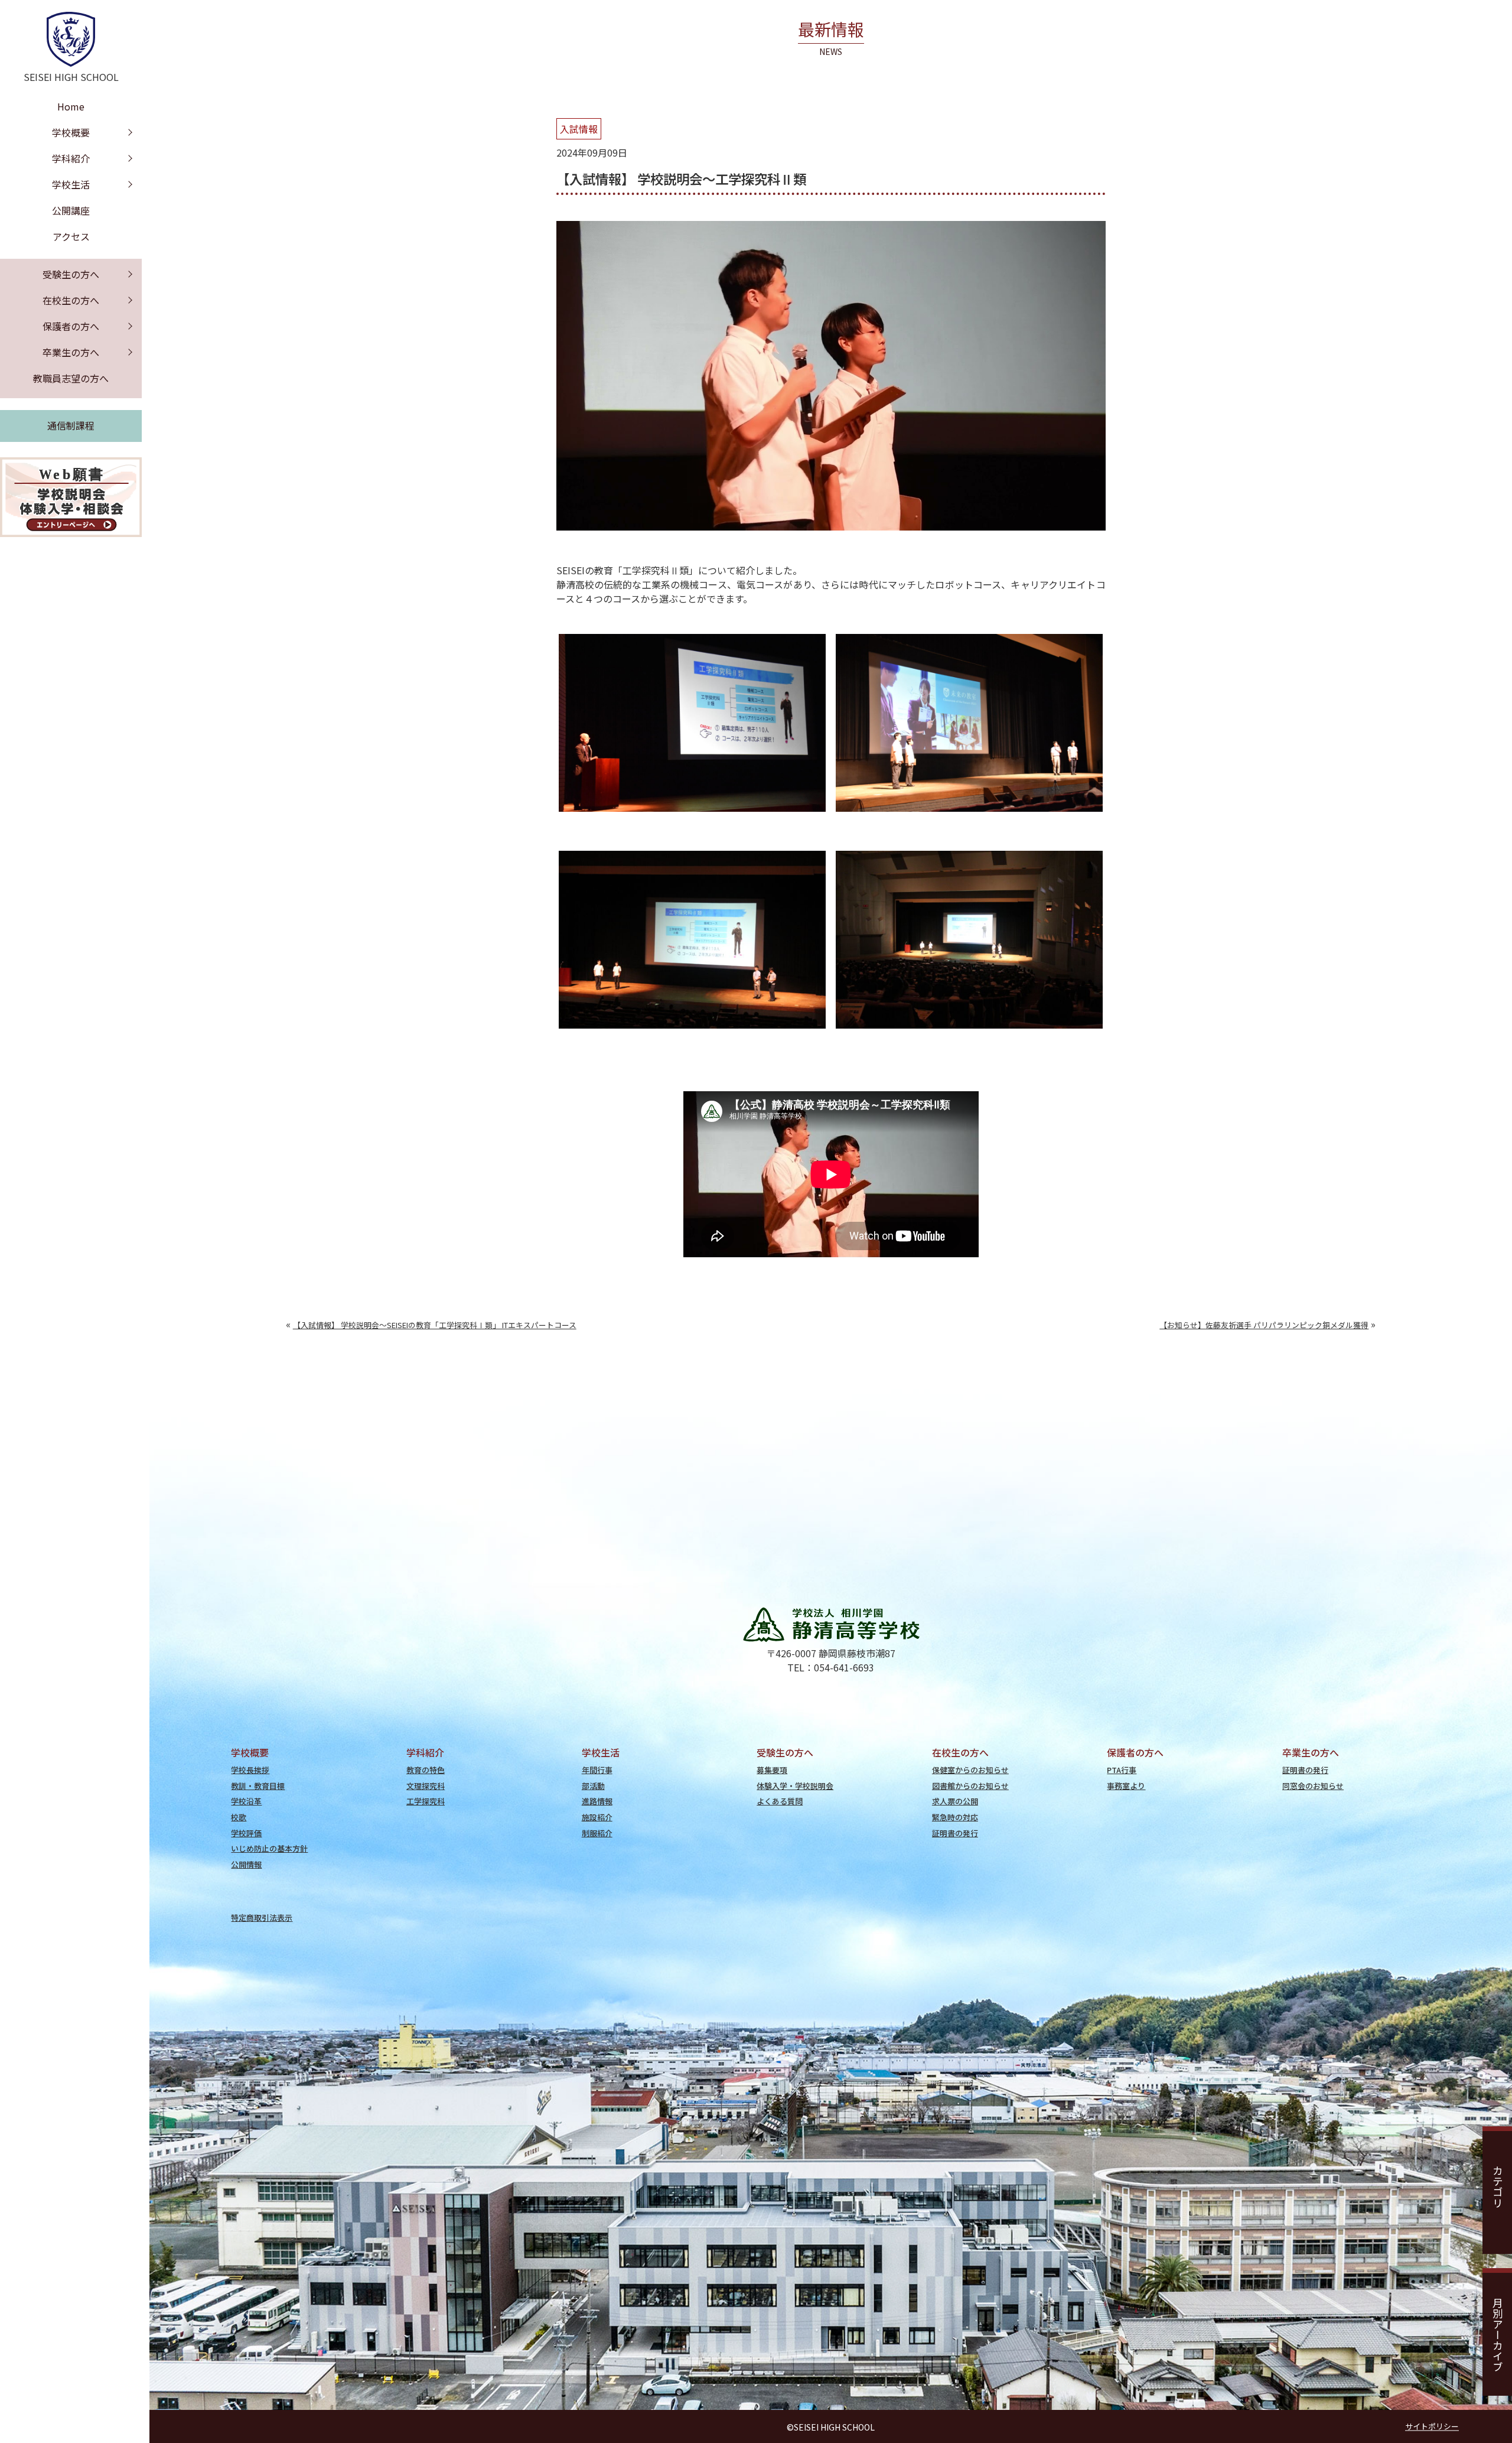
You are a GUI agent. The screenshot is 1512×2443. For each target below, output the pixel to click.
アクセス (71, 236)
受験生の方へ (71, 274)
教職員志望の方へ (71, 378)
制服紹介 (597, 1833)
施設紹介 (597, 1817)
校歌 (239, 1817)
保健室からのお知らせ (970, 1770)
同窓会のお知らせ (1313, 1786)
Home (71, 106)
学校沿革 (246, 1801)
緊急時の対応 (955, 1817)
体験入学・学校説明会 (795, 1786)
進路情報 (597, 1801)
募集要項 (772, 1770)
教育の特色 (426, 1770)
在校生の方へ (71, 300)
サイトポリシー (1432, 2426)
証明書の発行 (955, 1833)
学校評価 (246, 1833)
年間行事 (597, 1770)
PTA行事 (1122, 1770)
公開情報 (246, 1864)
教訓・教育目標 (258, 1786)
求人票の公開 (955, 1801)
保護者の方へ (71, 326)
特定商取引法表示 (262, 1917)
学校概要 (71, 132)
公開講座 (71, 210)
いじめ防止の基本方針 (269, 1848)
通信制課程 (71, 425)
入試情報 (579, 129)
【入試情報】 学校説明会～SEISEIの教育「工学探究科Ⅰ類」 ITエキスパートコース (435, 1325)
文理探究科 (426, 1786)
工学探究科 (426, 1801)
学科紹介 (71, 158)
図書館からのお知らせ (970, 1786)
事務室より (1126, 1786)
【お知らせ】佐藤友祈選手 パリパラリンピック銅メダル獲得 (1264, 1325)
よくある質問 (780, 1801)
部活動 (593, 1786)
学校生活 (71, 184)
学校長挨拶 (250, 1770)
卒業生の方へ (71, 352)
